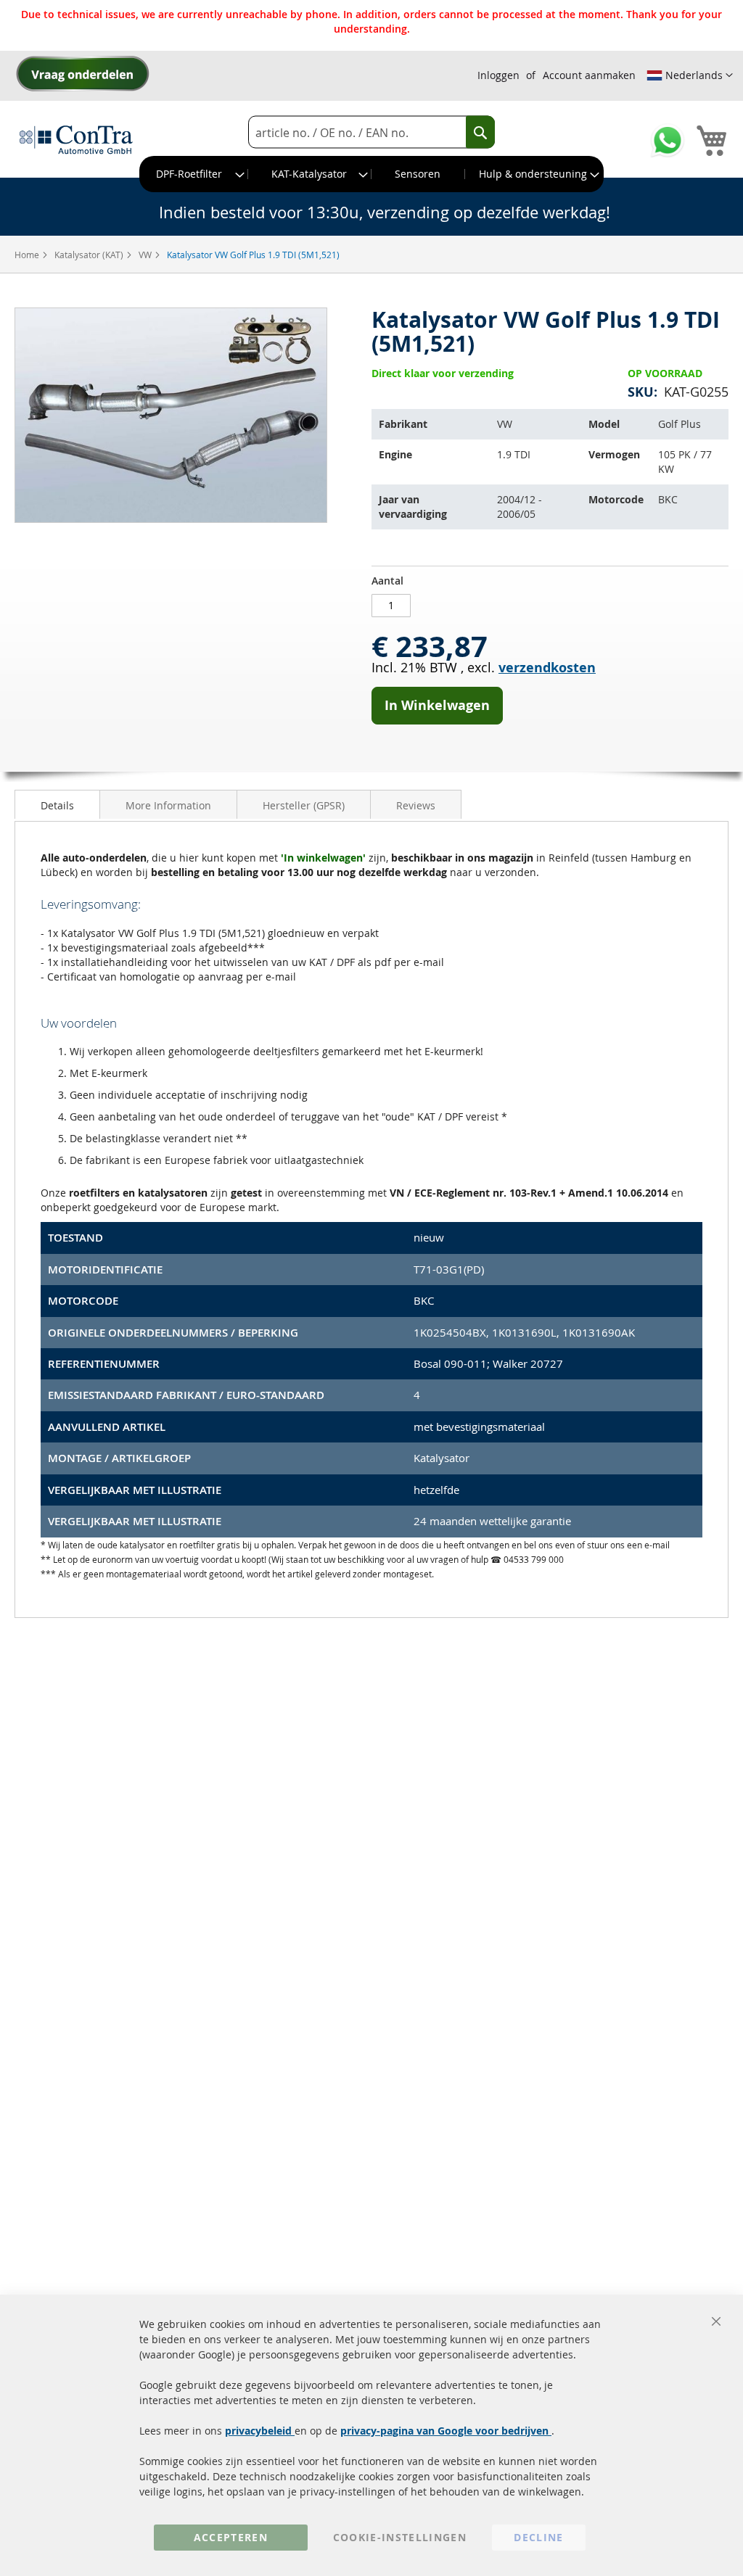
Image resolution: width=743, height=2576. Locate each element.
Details (57, 805)
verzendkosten (547, 668)
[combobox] (371, 132)
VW (146, 255)
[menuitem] (194, 174)
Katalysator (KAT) (90, 255)
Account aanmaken (589, 75)
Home (28, 255)
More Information (168, 805)
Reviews (416, 805)
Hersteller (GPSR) (304, 805)
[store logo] (76, 139)
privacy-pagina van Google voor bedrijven (446, 2431)
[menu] (371, 174)
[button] (690, 75)
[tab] (57, 804)
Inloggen (498, 75)
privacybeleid (260, 2431)
